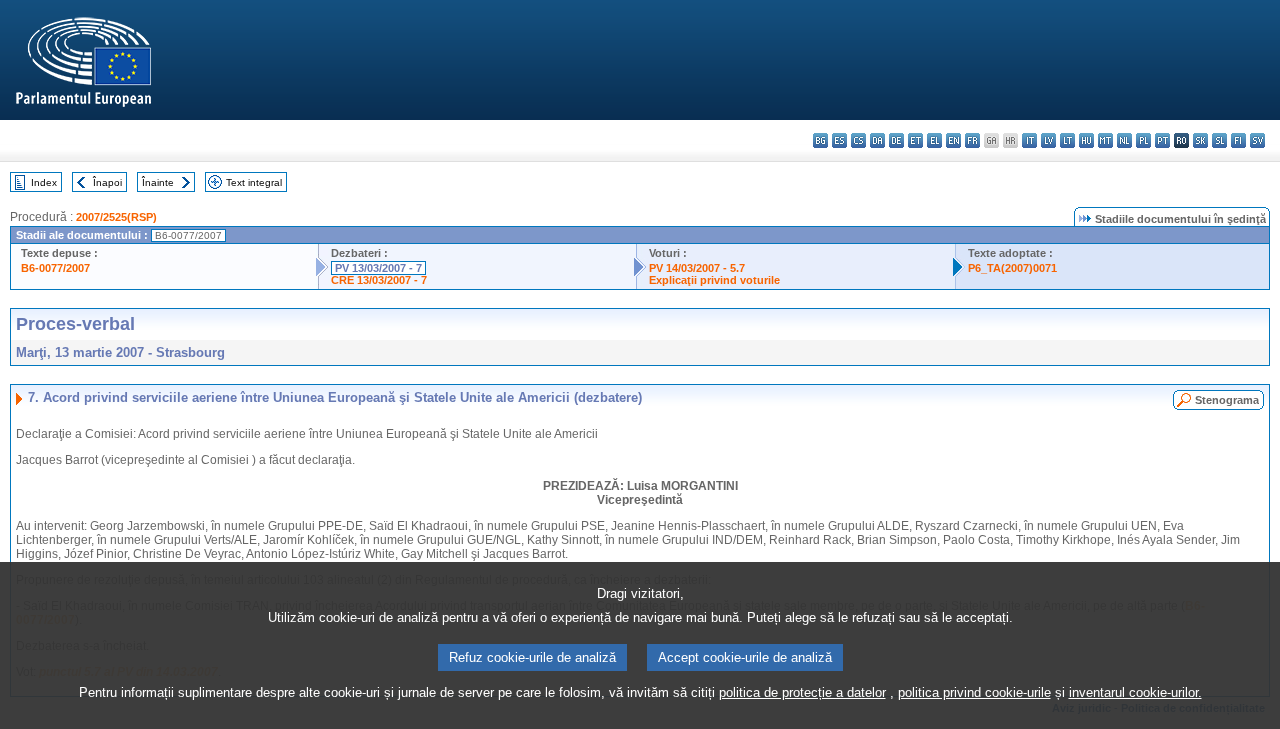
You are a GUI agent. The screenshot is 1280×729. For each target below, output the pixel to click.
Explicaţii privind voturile (714, 280)
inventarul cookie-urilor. (1135, 692)
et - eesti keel (915, 140)
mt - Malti (1105, 140)
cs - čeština (858, 140)
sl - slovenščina (1219, 140)
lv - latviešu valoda (1048, 140)
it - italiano (1029, 140)
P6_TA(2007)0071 (1012, 268)
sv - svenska (1257, 140)
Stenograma (1227, 400)
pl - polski (1143, 140)
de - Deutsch (896, 140)
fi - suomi (1238, 140)
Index (44, 182)
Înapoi (107, 182)
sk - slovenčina (1200, 140)
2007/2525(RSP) (116, 217)
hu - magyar (1086, 140)
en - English (953, 140)
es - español (839, 140)
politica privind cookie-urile (974, 692)
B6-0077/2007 (55, 268)
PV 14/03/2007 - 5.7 (697, 268)
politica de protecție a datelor (802, 692)
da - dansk (877, 140)
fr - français (972, 140)
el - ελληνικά (934, 140)
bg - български (820, 140)
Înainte (158, 182)
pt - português (1162, 140)
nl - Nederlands (1124, 140)
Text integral (254, 182)
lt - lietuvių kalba (1067, 140)
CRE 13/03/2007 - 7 (379, 280)
